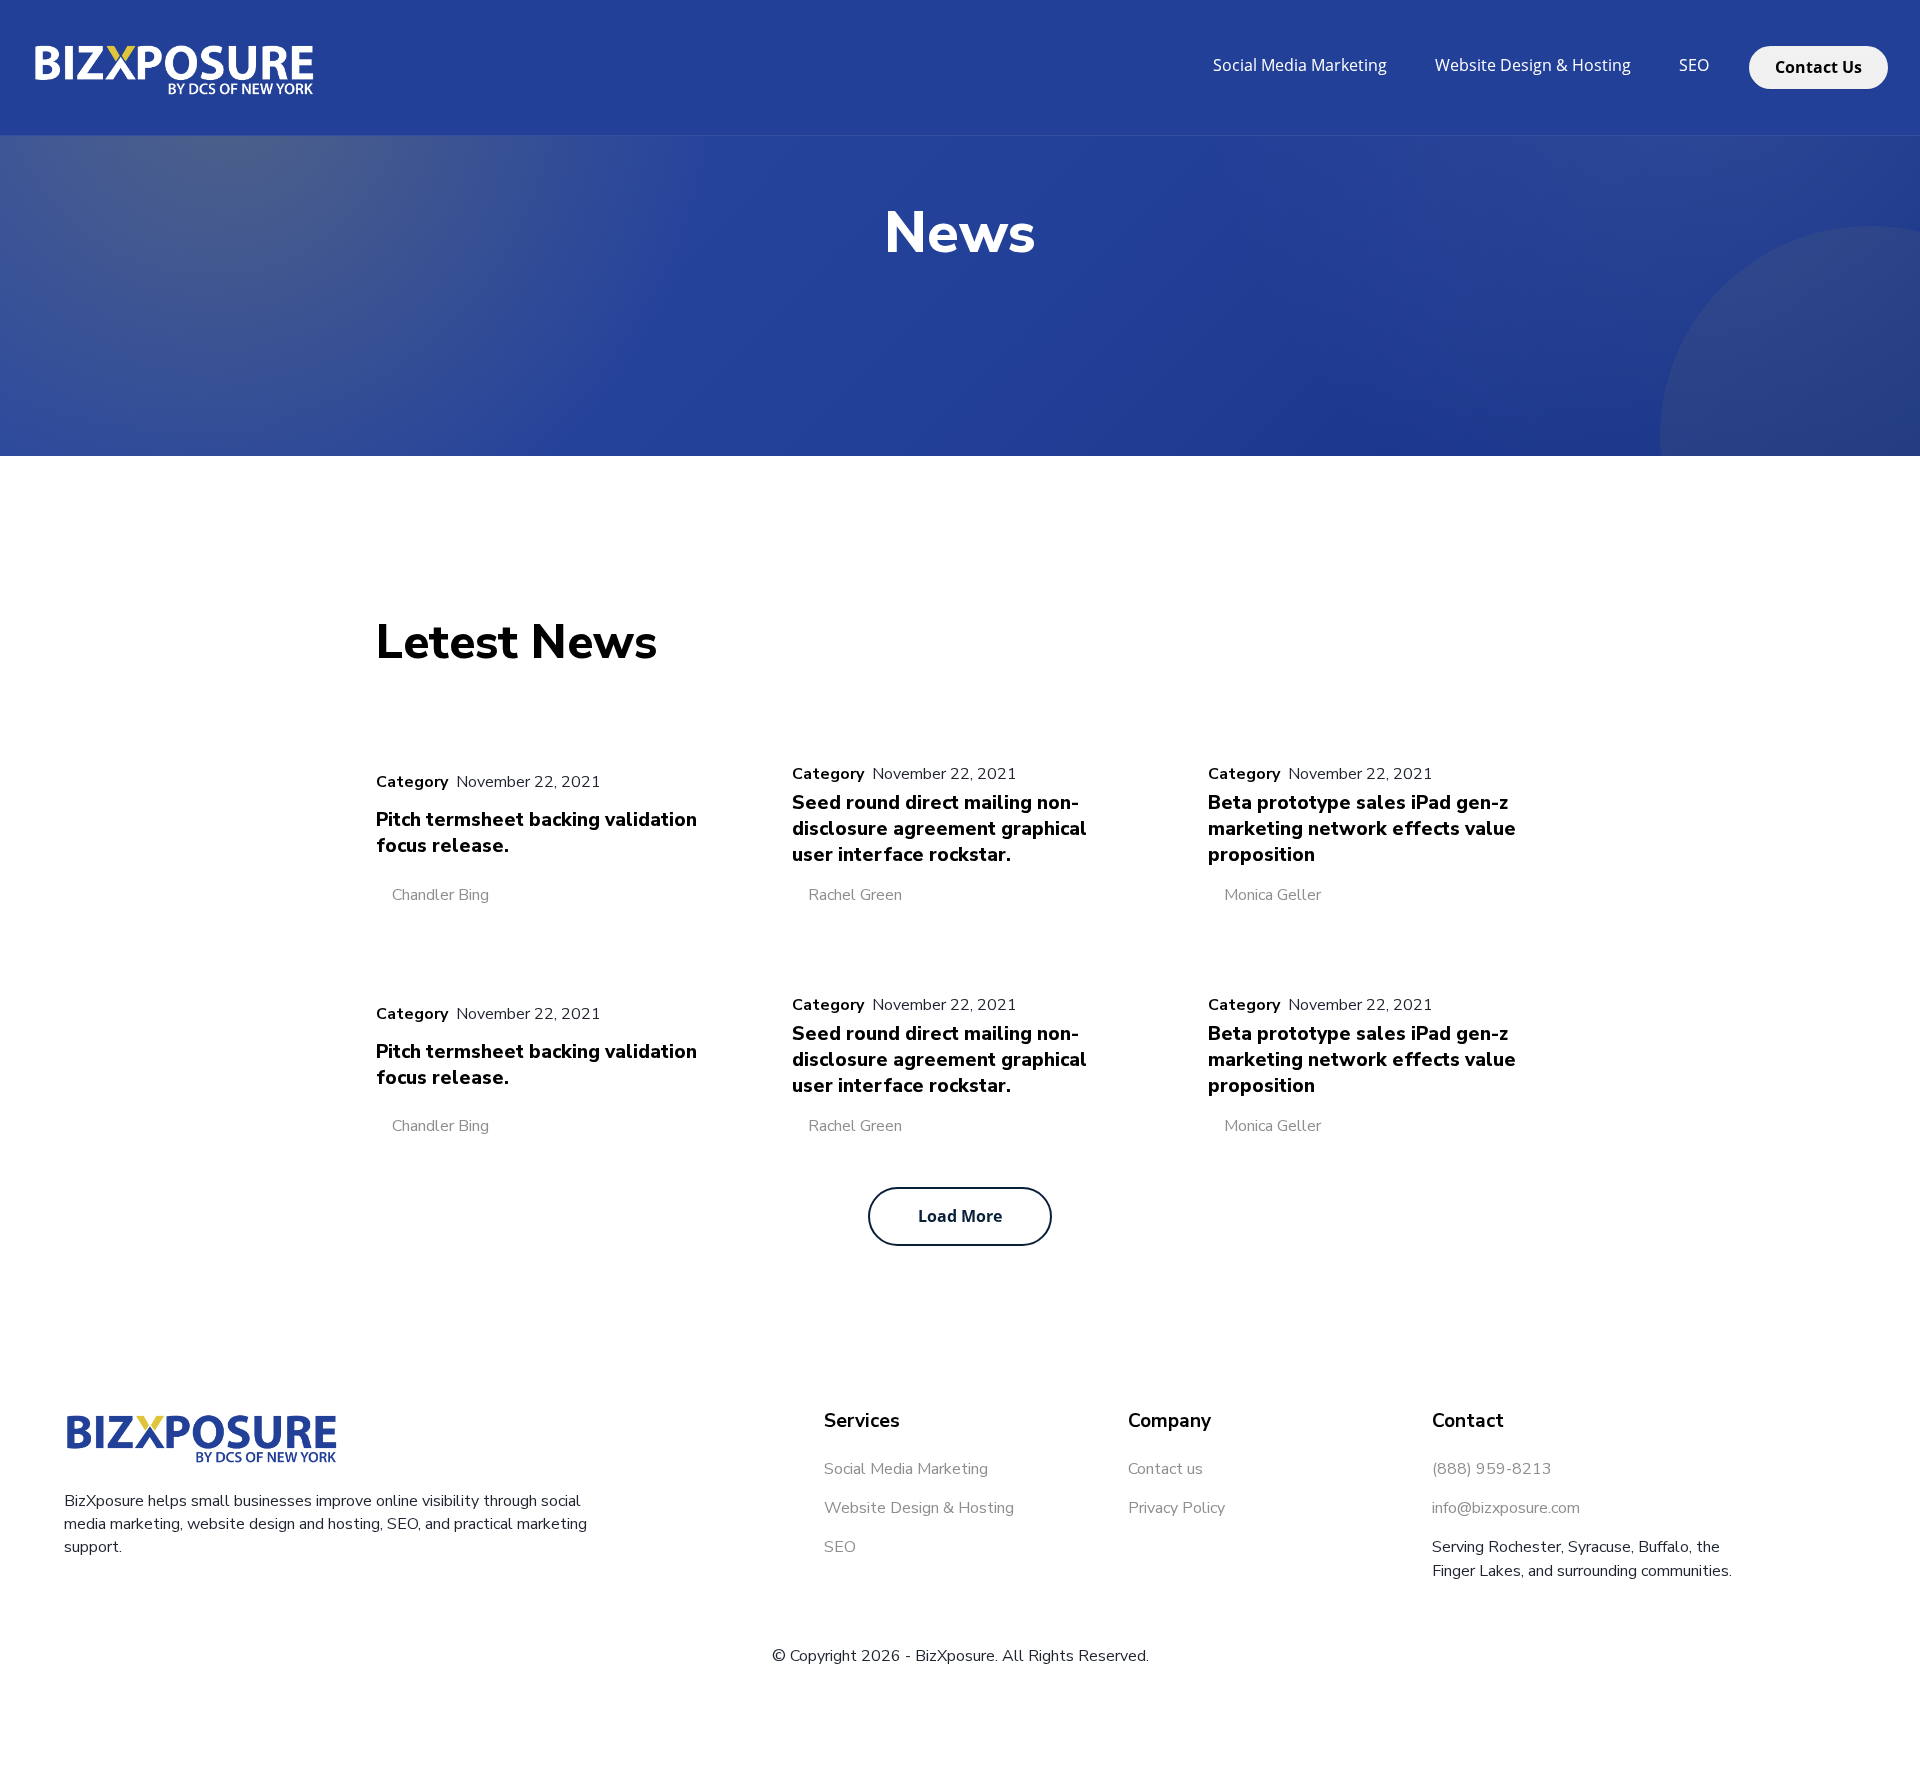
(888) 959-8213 (1492, 1469)
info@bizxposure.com (1506, 1508)
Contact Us (1818, 67)
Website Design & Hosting (1533, 65)
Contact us (1165, 1469)
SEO (1694, 65)
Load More (960, 1216)
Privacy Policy (1176, 1508)
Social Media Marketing (1300, 65)
